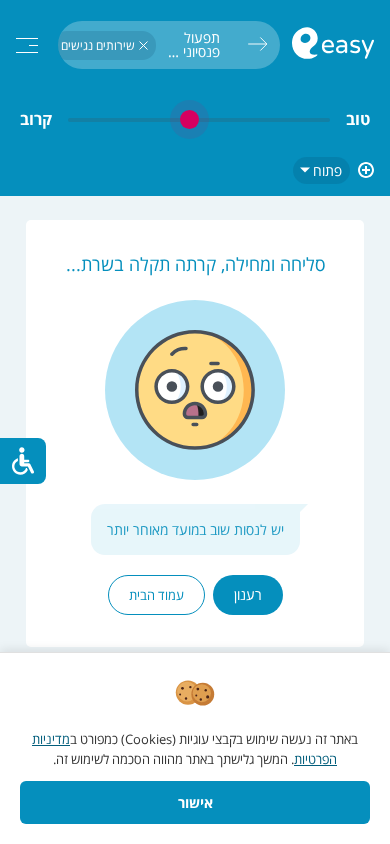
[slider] (199, 119)
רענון (248, 594)
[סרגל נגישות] (23, 461)
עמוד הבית (156, 595)
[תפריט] (27, 45)
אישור (195, 802)
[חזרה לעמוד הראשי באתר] (333, 45)
